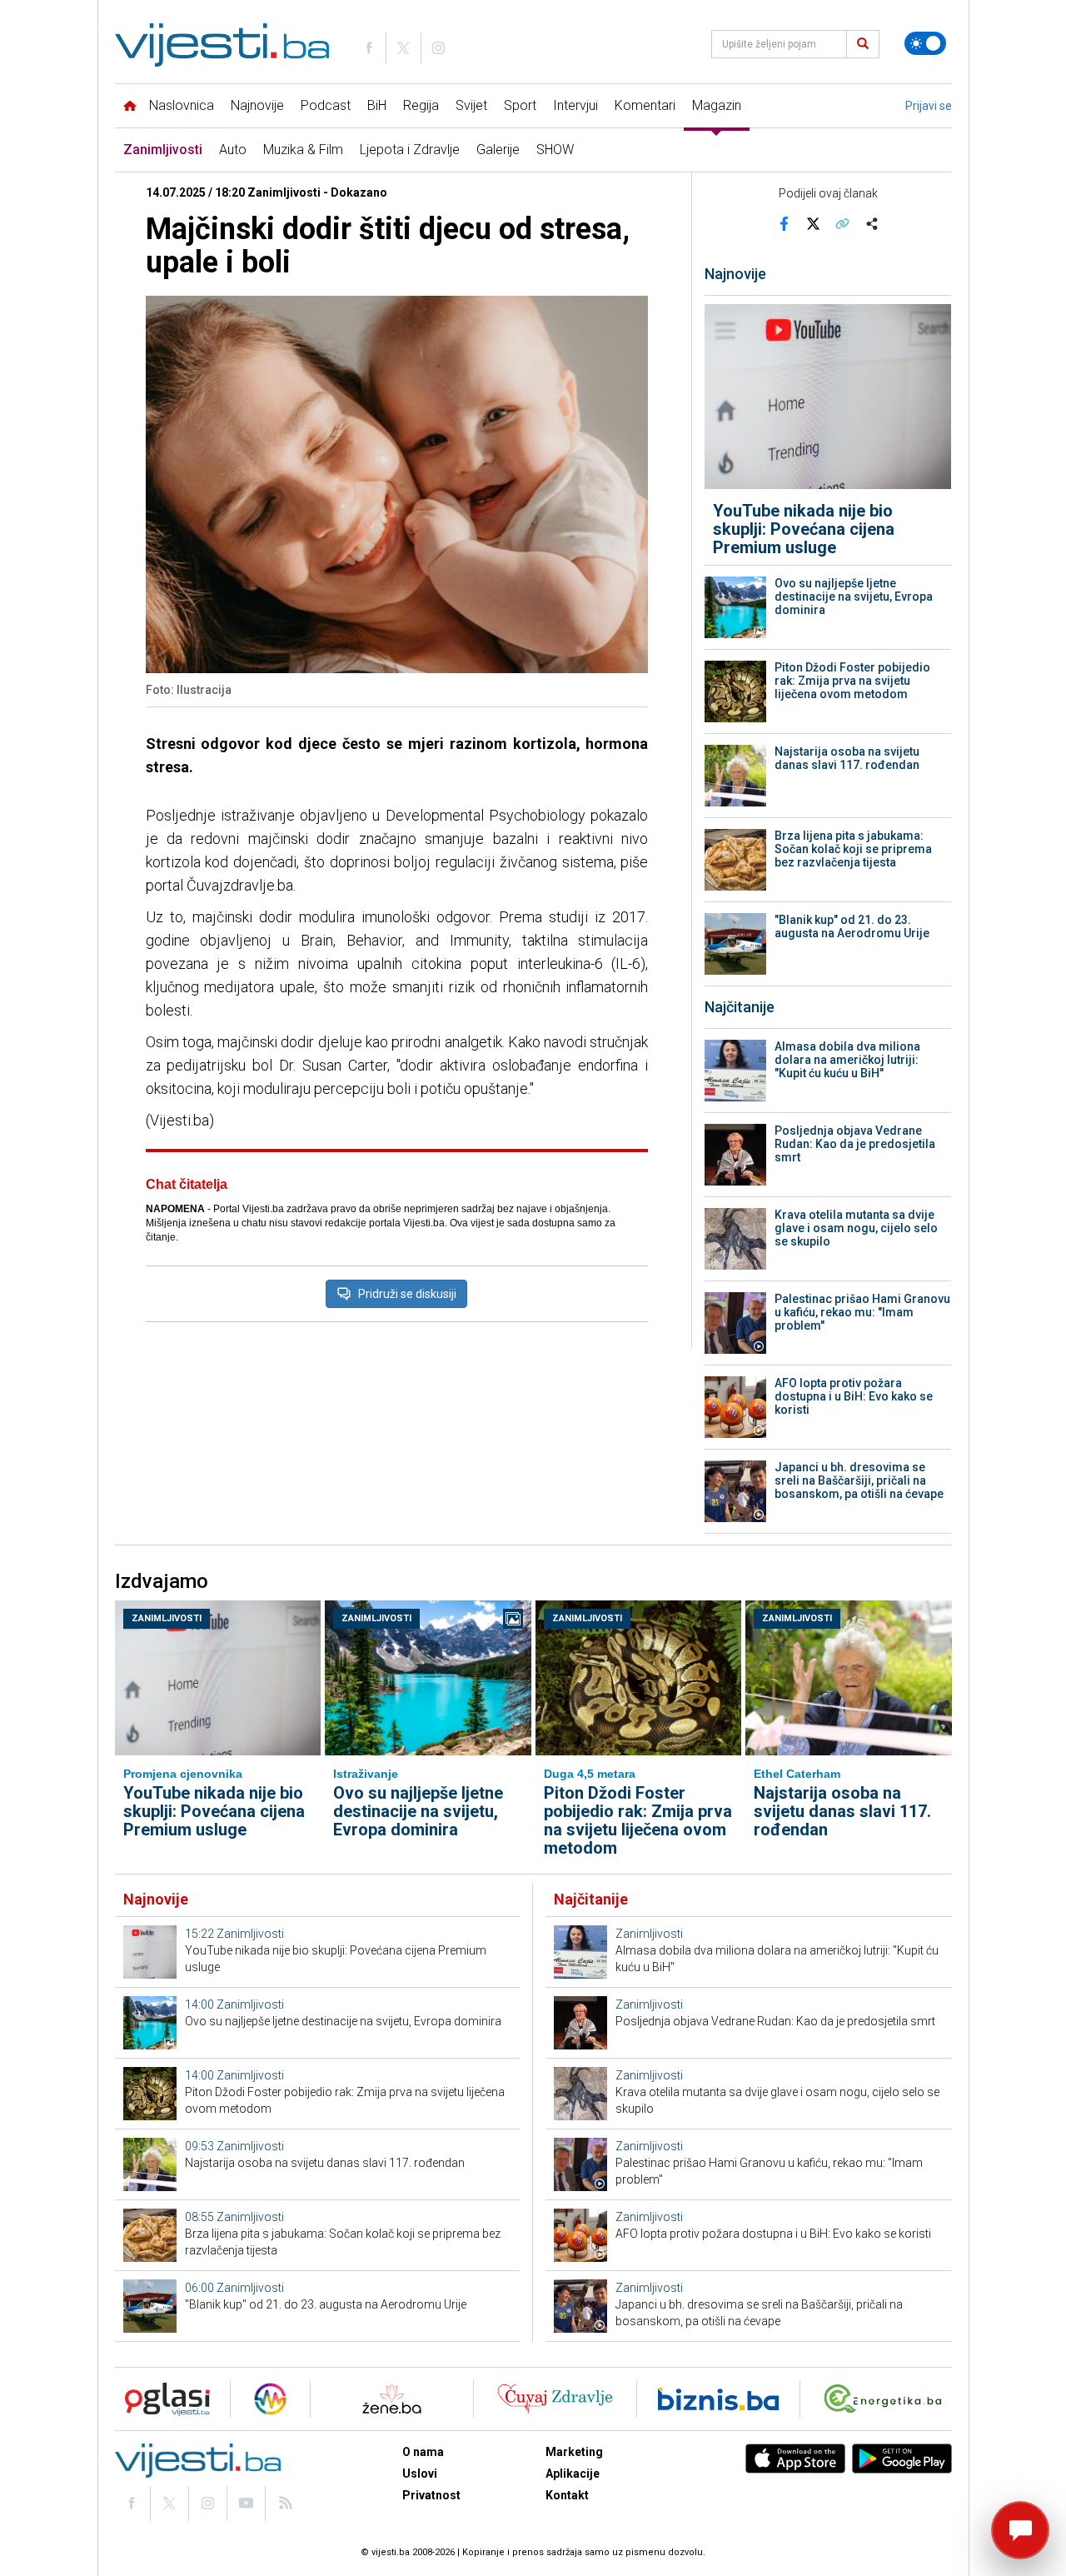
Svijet (471, 105)
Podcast (326, 105)
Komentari (645, 105)
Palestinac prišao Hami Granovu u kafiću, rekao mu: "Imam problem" (862, 1312)
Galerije (498, 150)
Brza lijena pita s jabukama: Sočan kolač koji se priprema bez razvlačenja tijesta (853, 849)
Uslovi (420, 2474)
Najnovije (257, 105)
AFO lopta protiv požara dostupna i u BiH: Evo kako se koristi (854, 1396)
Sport (520, 105)
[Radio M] (162, 2399)
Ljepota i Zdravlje (410, 150)
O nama (423, 2452)
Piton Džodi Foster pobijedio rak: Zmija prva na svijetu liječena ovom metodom (852, 681)
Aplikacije (573, 2474)
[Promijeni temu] (925, 43)
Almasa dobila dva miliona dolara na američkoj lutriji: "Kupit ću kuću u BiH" (847, 1060)
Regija (421, 105)
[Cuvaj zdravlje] (555, 2399)
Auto (233, 150)
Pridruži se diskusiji (407, 1294)
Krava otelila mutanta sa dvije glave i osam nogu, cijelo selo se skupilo (856, 1228)
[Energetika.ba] (887, 2399)
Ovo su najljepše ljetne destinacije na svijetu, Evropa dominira (854, 597)
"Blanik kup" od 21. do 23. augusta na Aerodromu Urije (852, 926)
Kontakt (567, 2495)
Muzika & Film (303, 150)
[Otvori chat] (1020, 2530)
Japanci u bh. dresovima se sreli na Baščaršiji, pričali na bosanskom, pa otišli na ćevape (859, 1480)
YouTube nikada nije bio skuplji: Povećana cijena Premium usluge (804, 529)
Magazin (717, 105)
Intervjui (575, 105)
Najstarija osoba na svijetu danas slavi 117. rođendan (847, 758)
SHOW (555, 150)
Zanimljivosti (163, 150)
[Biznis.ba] (718, 2399)
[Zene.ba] (392, 2399)
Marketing (574, 2452)
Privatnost (431, 2495)
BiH (377, 105)
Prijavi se (929, 106)
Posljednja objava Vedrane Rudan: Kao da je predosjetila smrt (855, 1144)
